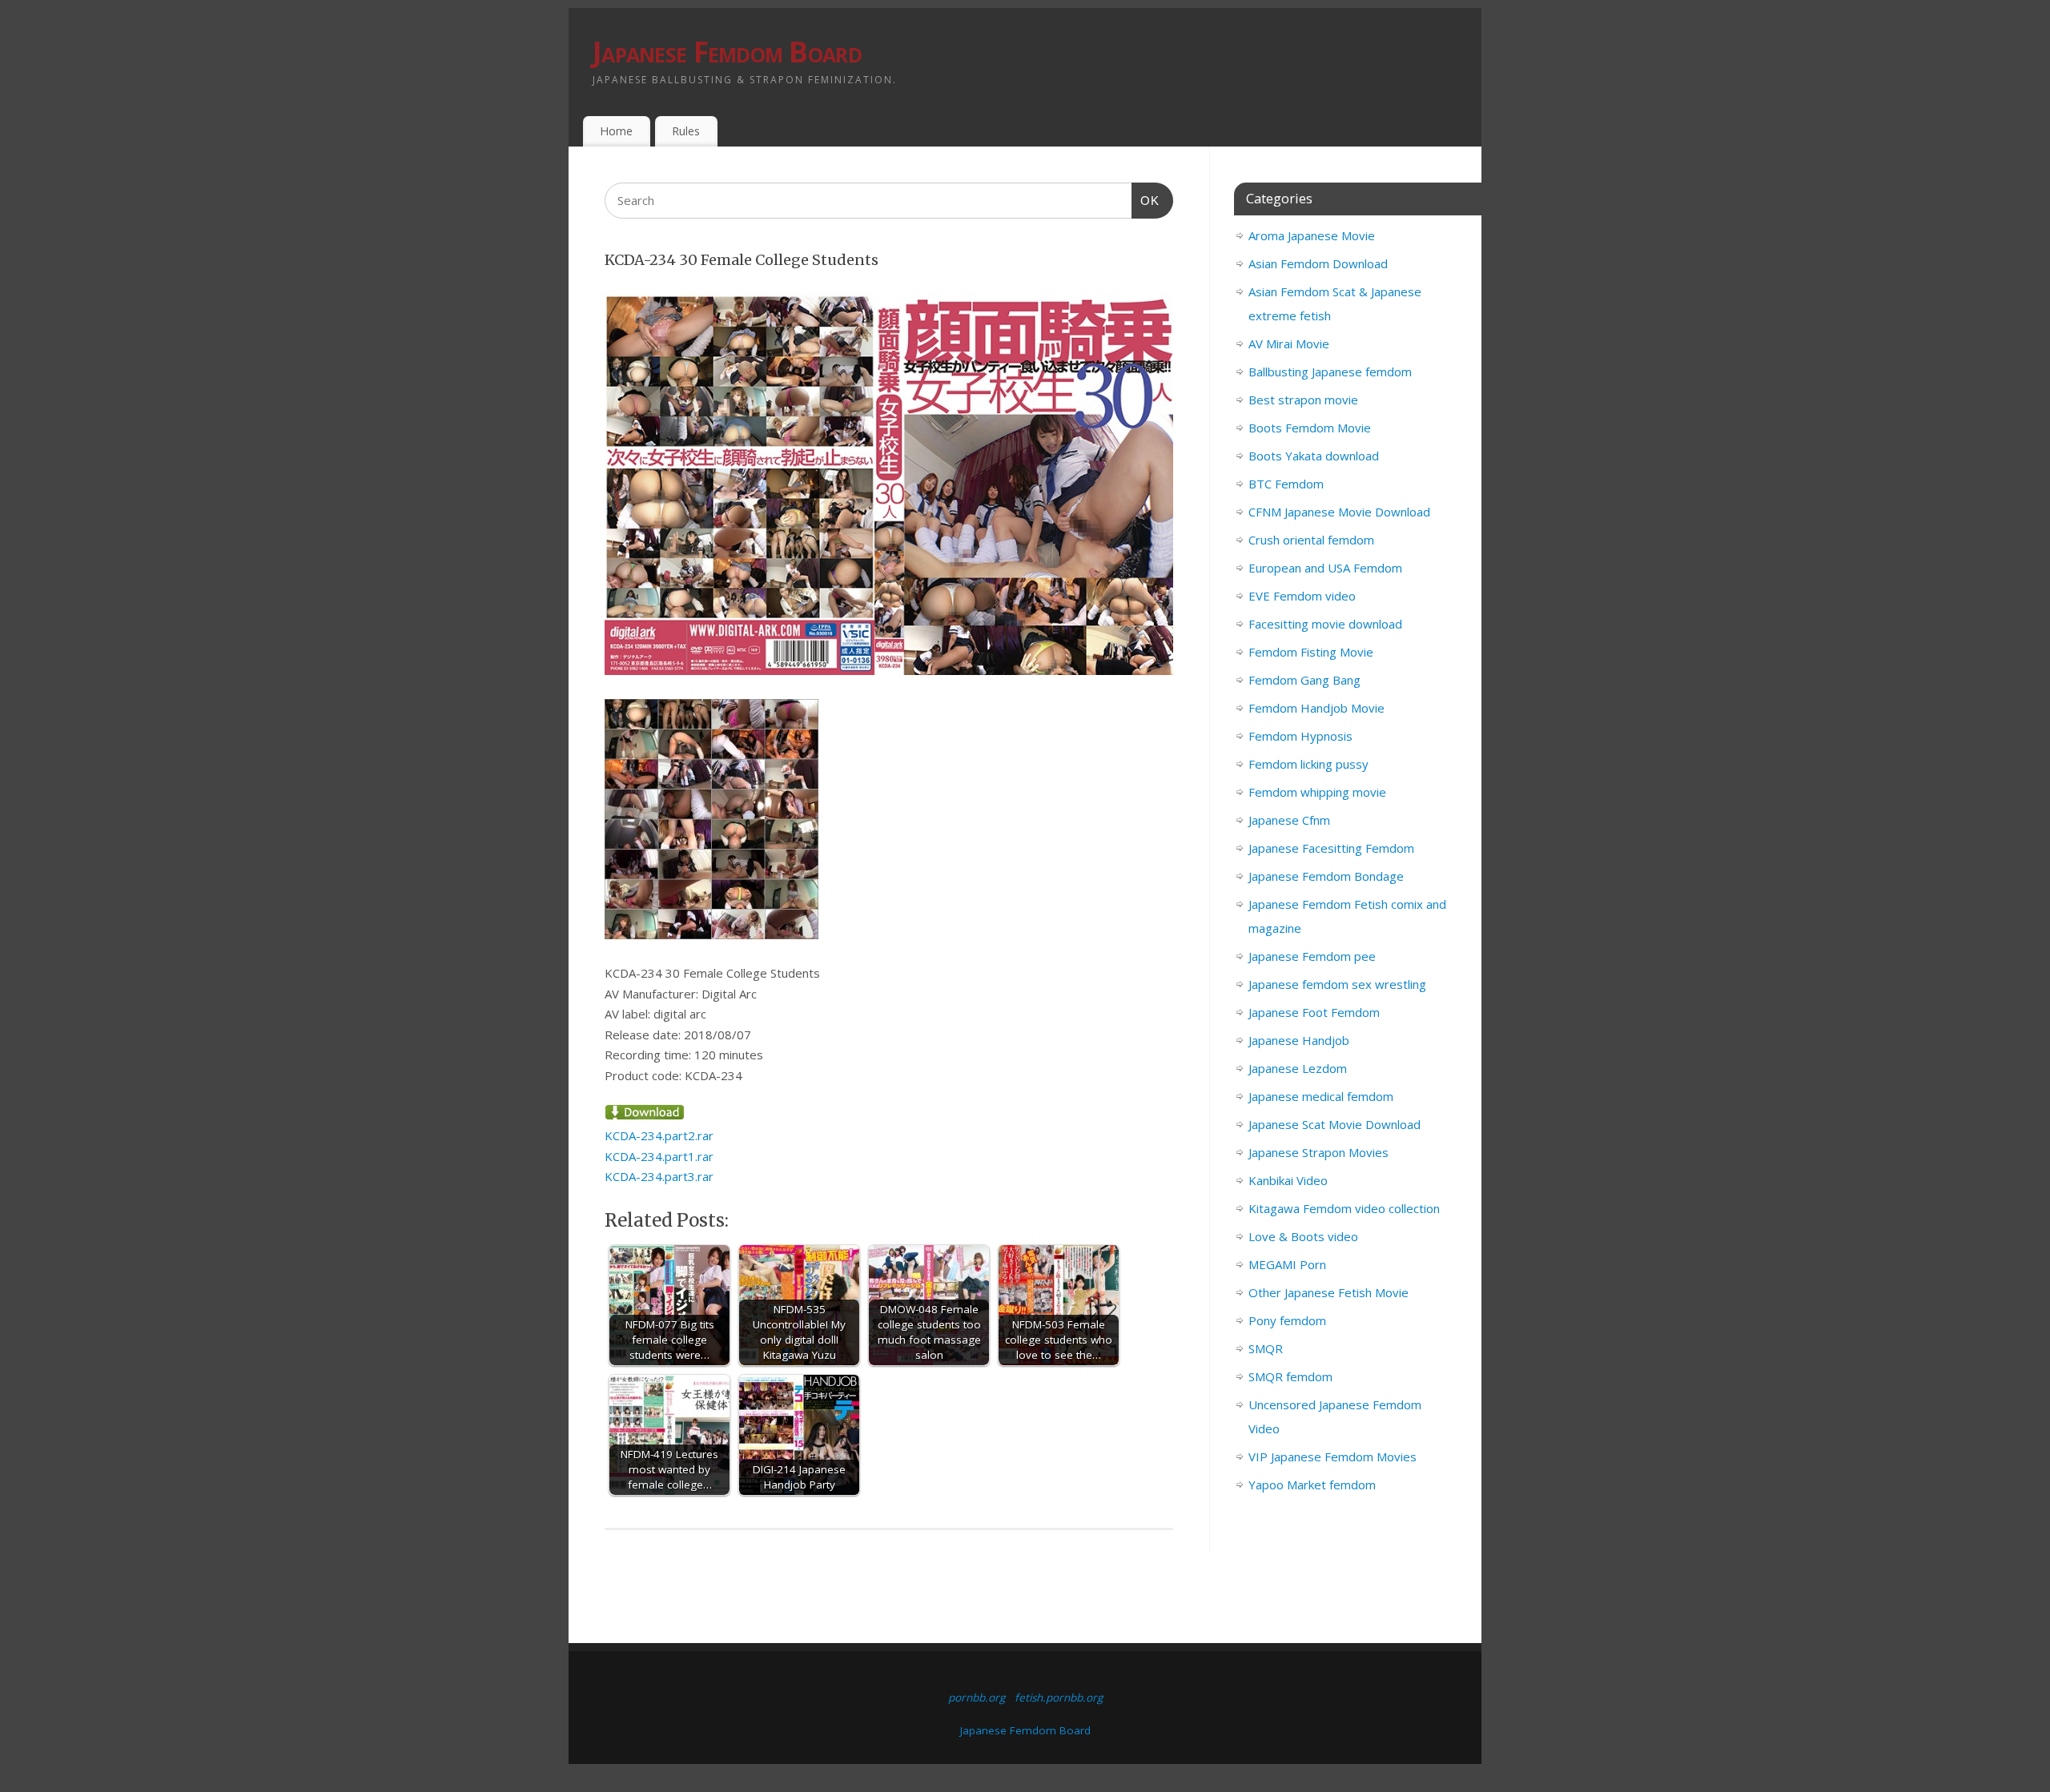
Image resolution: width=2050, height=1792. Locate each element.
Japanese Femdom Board (727, 52)
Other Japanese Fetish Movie (1328, 1292)
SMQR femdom (1290, 1376)
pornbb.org (977, 1698)
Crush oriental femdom (1311, 540)
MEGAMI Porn (1287, 1264)
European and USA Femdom (1325, 568)
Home (616, 131)
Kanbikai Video (1288, 1180)
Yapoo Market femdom (1312, 1485)
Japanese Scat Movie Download (1335, 1124)
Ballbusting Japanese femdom (1330, 372)
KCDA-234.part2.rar (659, 1135)
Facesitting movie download (1325, 624)
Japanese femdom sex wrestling (1337, 984)
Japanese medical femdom (1321, 1096)
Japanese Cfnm (1289, 820)
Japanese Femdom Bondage (1326, 876)
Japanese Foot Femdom (1314, 1012)
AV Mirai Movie (1289, 344)
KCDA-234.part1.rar (659, 1156)
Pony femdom (1287, 1320)
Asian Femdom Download (1318, 263)
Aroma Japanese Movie (1312, 235)
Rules (686, 131)
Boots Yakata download (1314, 456)
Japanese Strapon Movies (1318, 1152)
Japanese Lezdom (1298, 1068)
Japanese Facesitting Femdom (1331, 848)
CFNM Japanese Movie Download (1339, 512)
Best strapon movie (1303, 400)
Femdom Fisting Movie (1311, 652)
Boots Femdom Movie (1310, 428)
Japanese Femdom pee (1312, 956)
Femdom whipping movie (1317, 792)
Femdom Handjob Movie (1316, 708)
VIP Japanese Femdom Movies (1332, 1457)
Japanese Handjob (1299, 1040)
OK (1146, 200)
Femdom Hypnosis (1300, 736)
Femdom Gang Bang (1304, 680)
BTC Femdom (1286, 484)
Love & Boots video (1303, 1236)
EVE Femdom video (1302, 596)
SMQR (1266, 1348)
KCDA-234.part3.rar (659, 1176)
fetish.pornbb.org (1059, 1698)
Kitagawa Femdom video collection (1344, 1208)
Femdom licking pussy (1308, 764)
